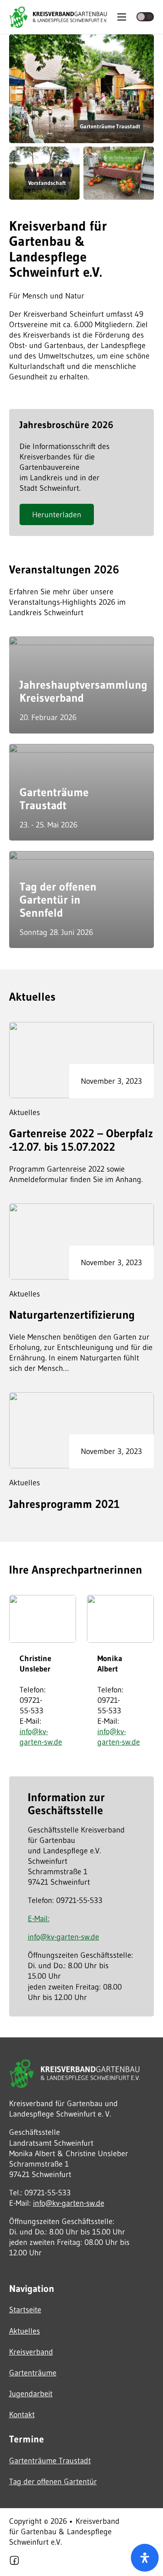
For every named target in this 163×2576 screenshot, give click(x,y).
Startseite (25, 2310)
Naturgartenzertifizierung (72, 1315)
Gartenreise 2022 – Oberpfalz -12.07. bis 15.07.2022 (81, 1140)
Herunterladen (57, 514)
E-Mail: (39, 1918)
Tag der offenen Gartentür (53, 2481)
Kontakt (22, 2414)
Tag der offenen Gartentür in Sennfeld (58, 900)
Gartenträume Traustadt (54, 799)
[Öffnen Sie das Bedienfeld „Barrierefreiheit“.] (145, 2558)
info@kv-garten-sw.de (41, 1737)
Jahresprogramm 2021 (65, 1504)
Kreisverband (31, 2352)
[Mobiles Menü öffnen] (122, 17)
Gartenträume (33, 2373)
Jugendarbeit (31, 2393)
